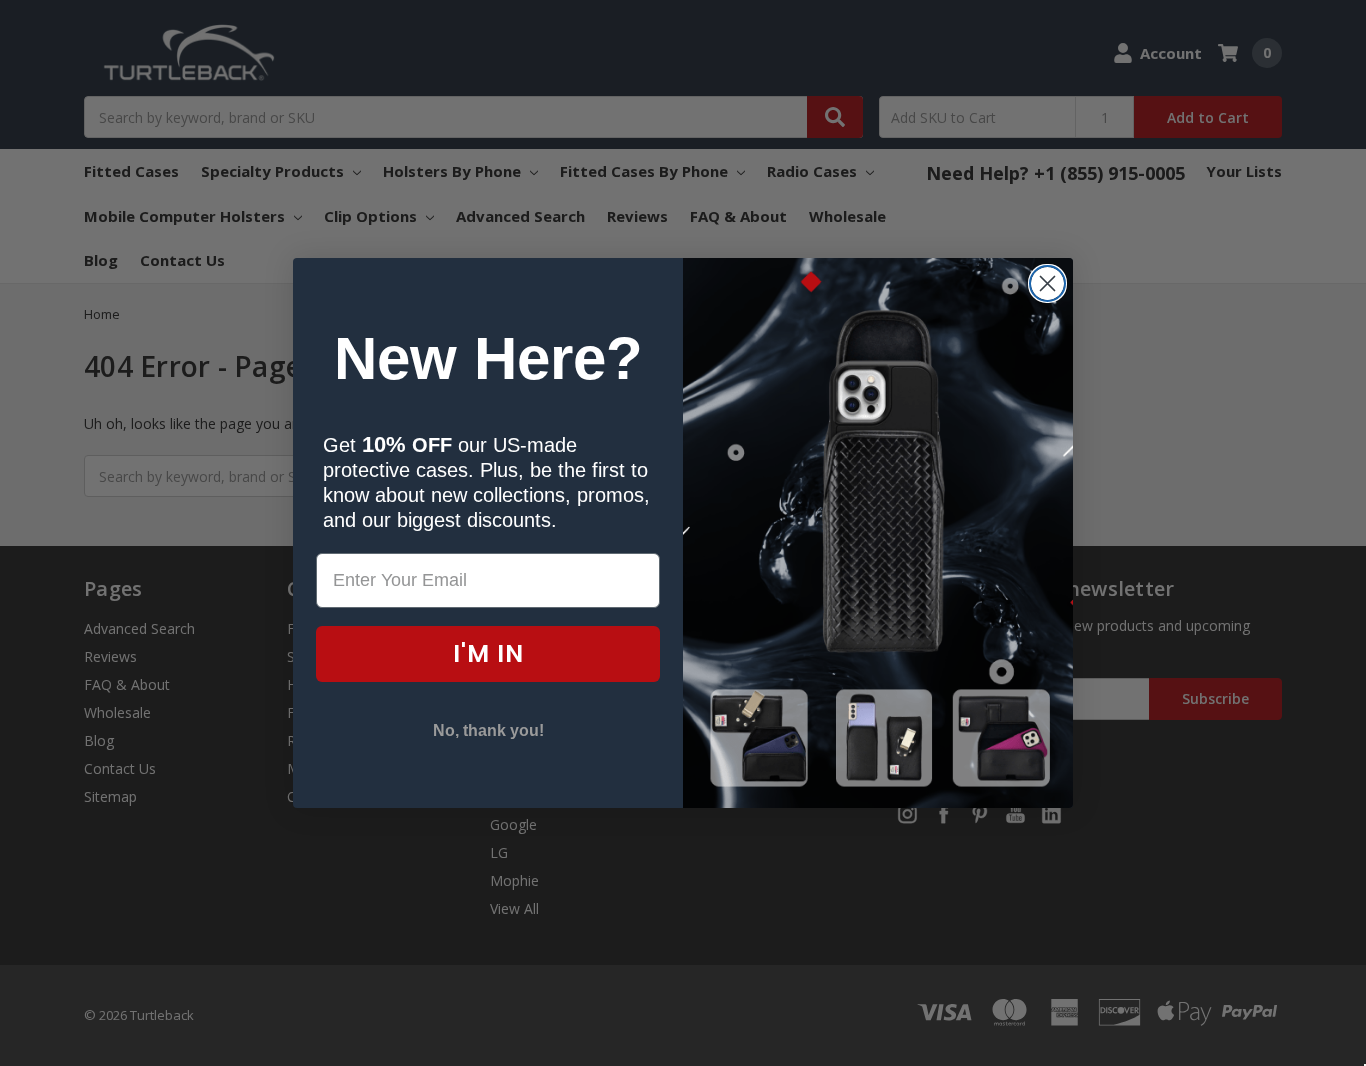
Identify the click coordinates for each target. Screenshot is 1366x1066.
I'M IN (488, 653)
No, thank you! (488, 730)
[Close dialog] (1047, 283)
